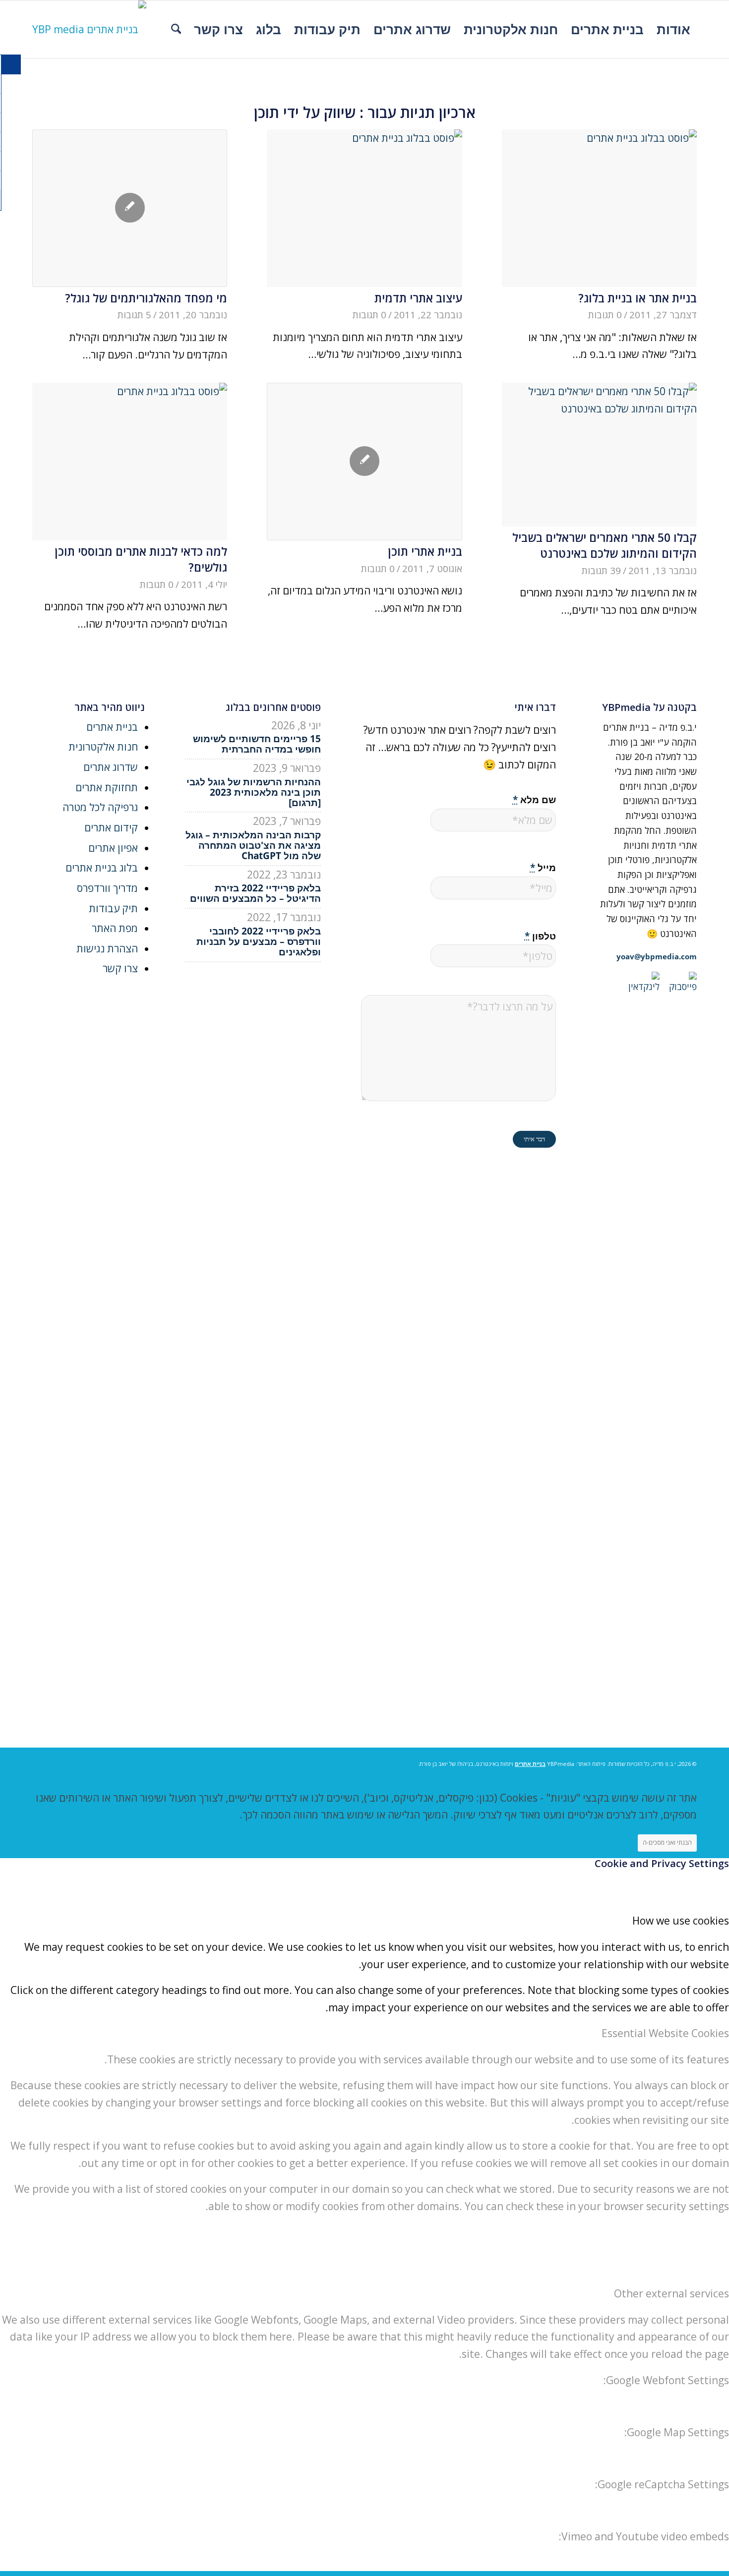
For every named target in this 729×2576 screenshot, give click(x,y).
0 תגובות (605, 315)
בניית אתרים (112, 727)
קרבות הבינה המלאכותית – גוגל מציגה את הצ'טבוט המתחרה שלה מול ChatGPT (253, 845)
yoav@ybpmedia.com (657, 956)
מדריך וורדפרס (107, 888)
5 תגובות (134, 315)
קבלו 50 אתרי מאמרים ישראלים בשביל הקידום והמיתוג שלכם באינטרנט (605, 545)
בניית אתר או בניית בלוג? (638, 298)
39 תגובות (601, 571)
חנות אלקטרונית (103, 747)
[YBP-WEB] (89, 29)
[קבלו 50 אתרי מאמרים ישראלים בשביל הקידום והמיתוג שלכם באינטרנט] (599, 455)
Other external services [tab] (671, 2293)
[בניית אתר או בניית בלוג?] (599, 208)
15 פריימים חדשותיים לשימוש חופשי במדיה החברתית (257, 744)
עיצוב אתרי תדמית (418, 298)
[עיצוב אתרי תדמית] (364, 208)
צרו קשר (120, 968)
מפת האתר (115, 928)
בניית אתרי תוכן (425, 551)
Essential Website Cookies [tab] (665, 2033)
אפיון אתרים (113, 848)
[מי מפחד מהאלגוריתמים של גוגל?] (130, 208)
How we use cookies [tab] (681, 1921)
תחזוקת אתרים (107, 787)
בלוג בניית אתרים (102, 868)
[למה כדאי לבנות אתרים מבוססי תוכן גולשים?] (130, 462)
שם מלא (534, 799)
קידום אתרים (111, 827)
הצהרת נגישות (107, 948)
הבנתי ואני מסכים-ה (667, 1843)
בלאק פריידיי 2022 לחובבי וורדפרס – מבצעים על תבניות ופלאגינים (259, 941)
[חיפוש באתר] (176, 29)
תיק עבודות (113, 908)
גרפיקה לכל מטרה (100, 807)
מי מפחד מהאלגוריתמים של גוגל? (146, 298)
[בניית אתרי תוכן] (364, 462)
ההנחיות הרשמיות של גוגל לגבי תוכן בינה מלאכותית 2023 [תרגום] (254, 792)
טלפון (540, 936)
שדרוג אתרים (111, 767)
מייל (543, 867)
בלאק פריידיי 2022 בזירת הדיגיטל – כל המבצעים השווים (255, 893)
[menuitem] (673, 29)
